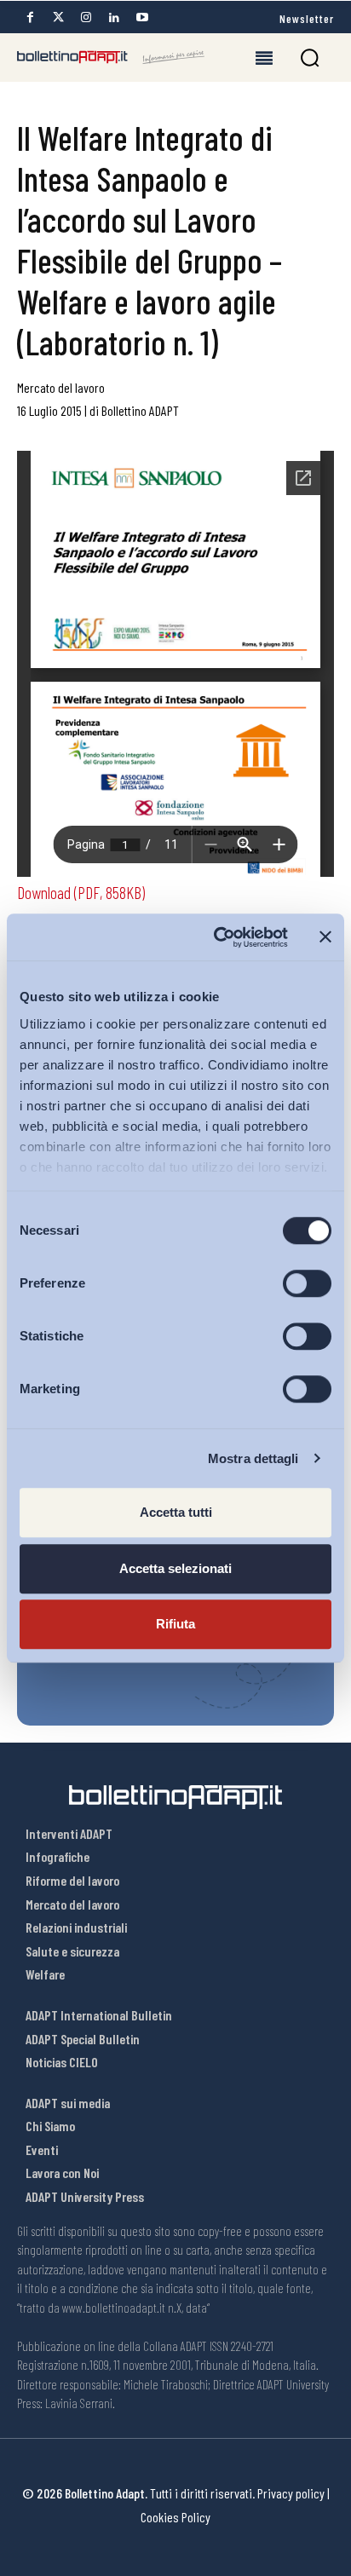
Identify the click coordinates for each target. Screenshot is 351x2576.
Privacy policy (291, 2493)
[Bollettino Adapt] (111, 57)
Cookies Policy (175, 2517)
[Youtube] (142, 17)
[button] (310, 58)
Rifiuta (175, 1624)
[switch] (307, 1283)
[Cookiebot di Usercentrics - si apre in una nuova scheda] (217, 937)
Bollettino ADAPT (140, 410)
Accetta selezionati (175, 1568)
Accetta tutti (176, 1512)
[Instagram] (86, 17)
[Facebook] (30, 17)
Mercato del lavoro (61, 387)
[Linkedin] (114, 17)
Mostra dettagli (253, 1458)
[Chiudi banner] (325, 937)
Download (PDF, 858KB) (81, 892)
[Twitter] (58, 17)
